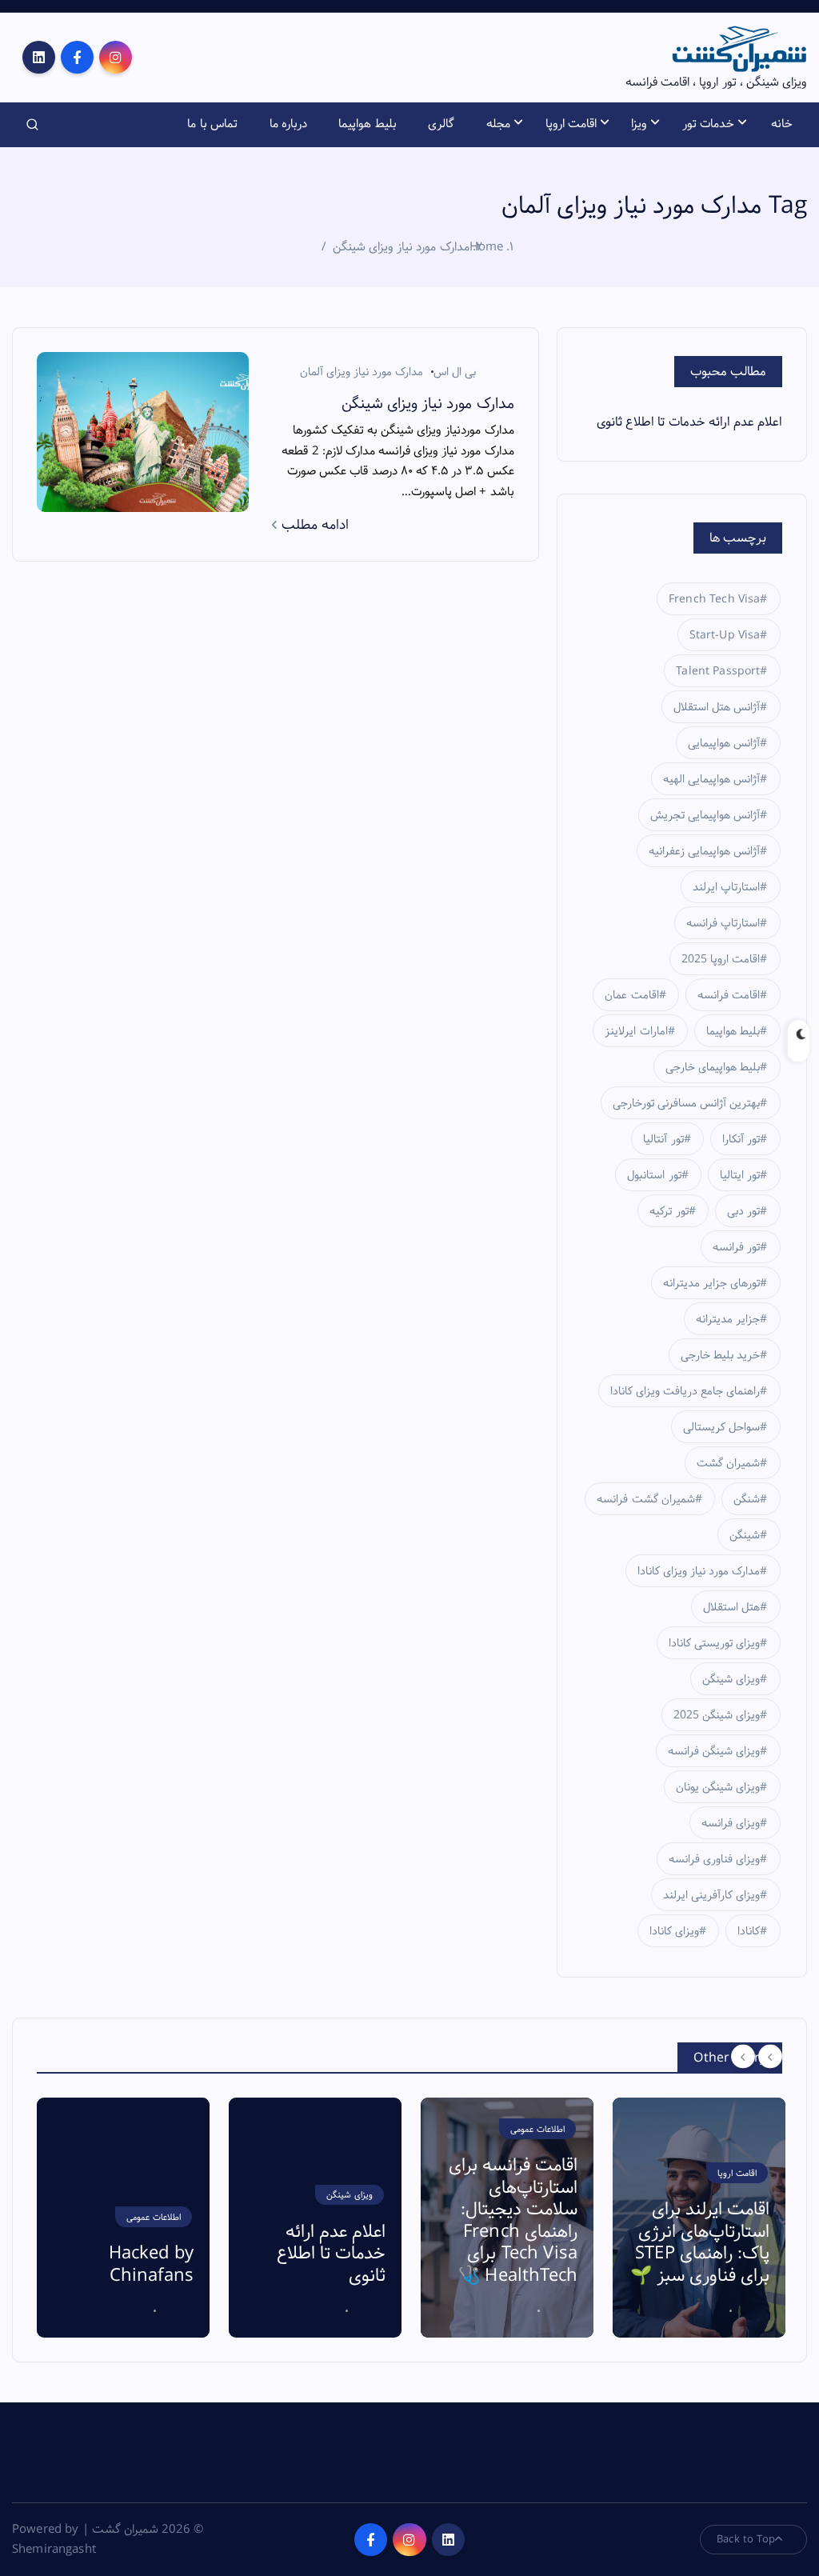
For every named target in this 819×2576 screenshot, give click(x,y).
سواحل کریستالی (721, 1427)
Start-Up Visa (725, 635)
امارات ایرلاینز (636, 1031)
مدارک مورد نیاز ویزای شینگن (401, 247)
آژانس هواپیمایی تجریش (705, 815)
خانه (782, 124)
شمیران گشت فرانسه (645, 1499)
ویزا (639, 124)
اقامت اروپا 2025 (721, 959)
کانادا (749, 1931)
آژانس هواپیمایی (724, 743)
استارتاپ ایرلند (726, 887)
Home (487, 247)
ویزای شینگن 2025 (717, 1715)
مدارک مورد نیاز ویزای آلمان (362, 372)
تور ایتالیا (740, 1175)
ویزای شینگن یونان (718, 1787)
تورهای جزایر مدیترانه (711, 1283)
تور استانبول (654, 1175)
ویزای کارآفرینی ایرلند (711, 1895)
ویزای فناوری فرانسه (714, 1859)
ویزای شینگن (731, 1679)
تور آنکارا (741, 1139)
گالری (441, 124)
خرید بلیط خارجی (720, 1355)
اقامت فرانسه (729, 995)
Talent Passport (718, 671)
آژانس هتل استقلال (717, 707)
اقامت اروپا (571, 124)
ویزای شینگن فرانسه (714, 1751)
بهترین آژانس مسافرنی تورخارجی (686, 1103)
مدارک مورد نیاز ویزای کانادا (699, 1571)
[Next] (770, 2056)
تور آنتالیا (663, 1139)
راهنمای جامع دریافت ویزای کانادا (685, 1391)
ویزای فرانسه (731, 1823)
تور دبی (743, 1211)
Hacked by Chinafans (151, 2265)
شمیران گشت (728, 1463)
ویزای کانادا (674, 1931)
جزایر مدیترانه (728, 1319)
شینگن (745, 1535)
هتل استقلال (731, 1607)
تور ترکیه (669, 1211)
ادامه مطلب (313, 525)
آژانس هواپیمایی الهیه (711, 779)
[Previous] (743, 2056)
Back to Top (746, 2539)
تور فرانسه (736, 1247)
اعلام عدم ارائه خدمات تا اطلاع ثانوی (689, 422)
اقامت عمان (631, 995)
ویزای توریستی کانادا (714, 1643)
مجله (498, 124)
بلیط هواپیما (367, 124)
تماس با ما (212, 124)
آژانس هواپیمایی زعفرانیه (704, 851)
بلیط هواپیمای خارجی (713, 1067)
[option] (123, 2218)
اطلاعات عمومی (154, 2217)
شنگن (747, 1499)
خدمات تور (708, 124)
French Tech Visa (714, 599)
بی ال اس (455, 372)
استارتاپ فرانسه (723, 923)
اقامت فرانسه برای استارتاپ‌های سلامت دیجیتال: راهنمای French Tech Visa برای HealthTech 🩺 (513, 2221)
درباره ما (288, 124)
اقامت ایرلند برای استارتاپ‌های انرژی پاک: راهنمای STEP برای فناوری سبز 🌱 (700, 2243)
